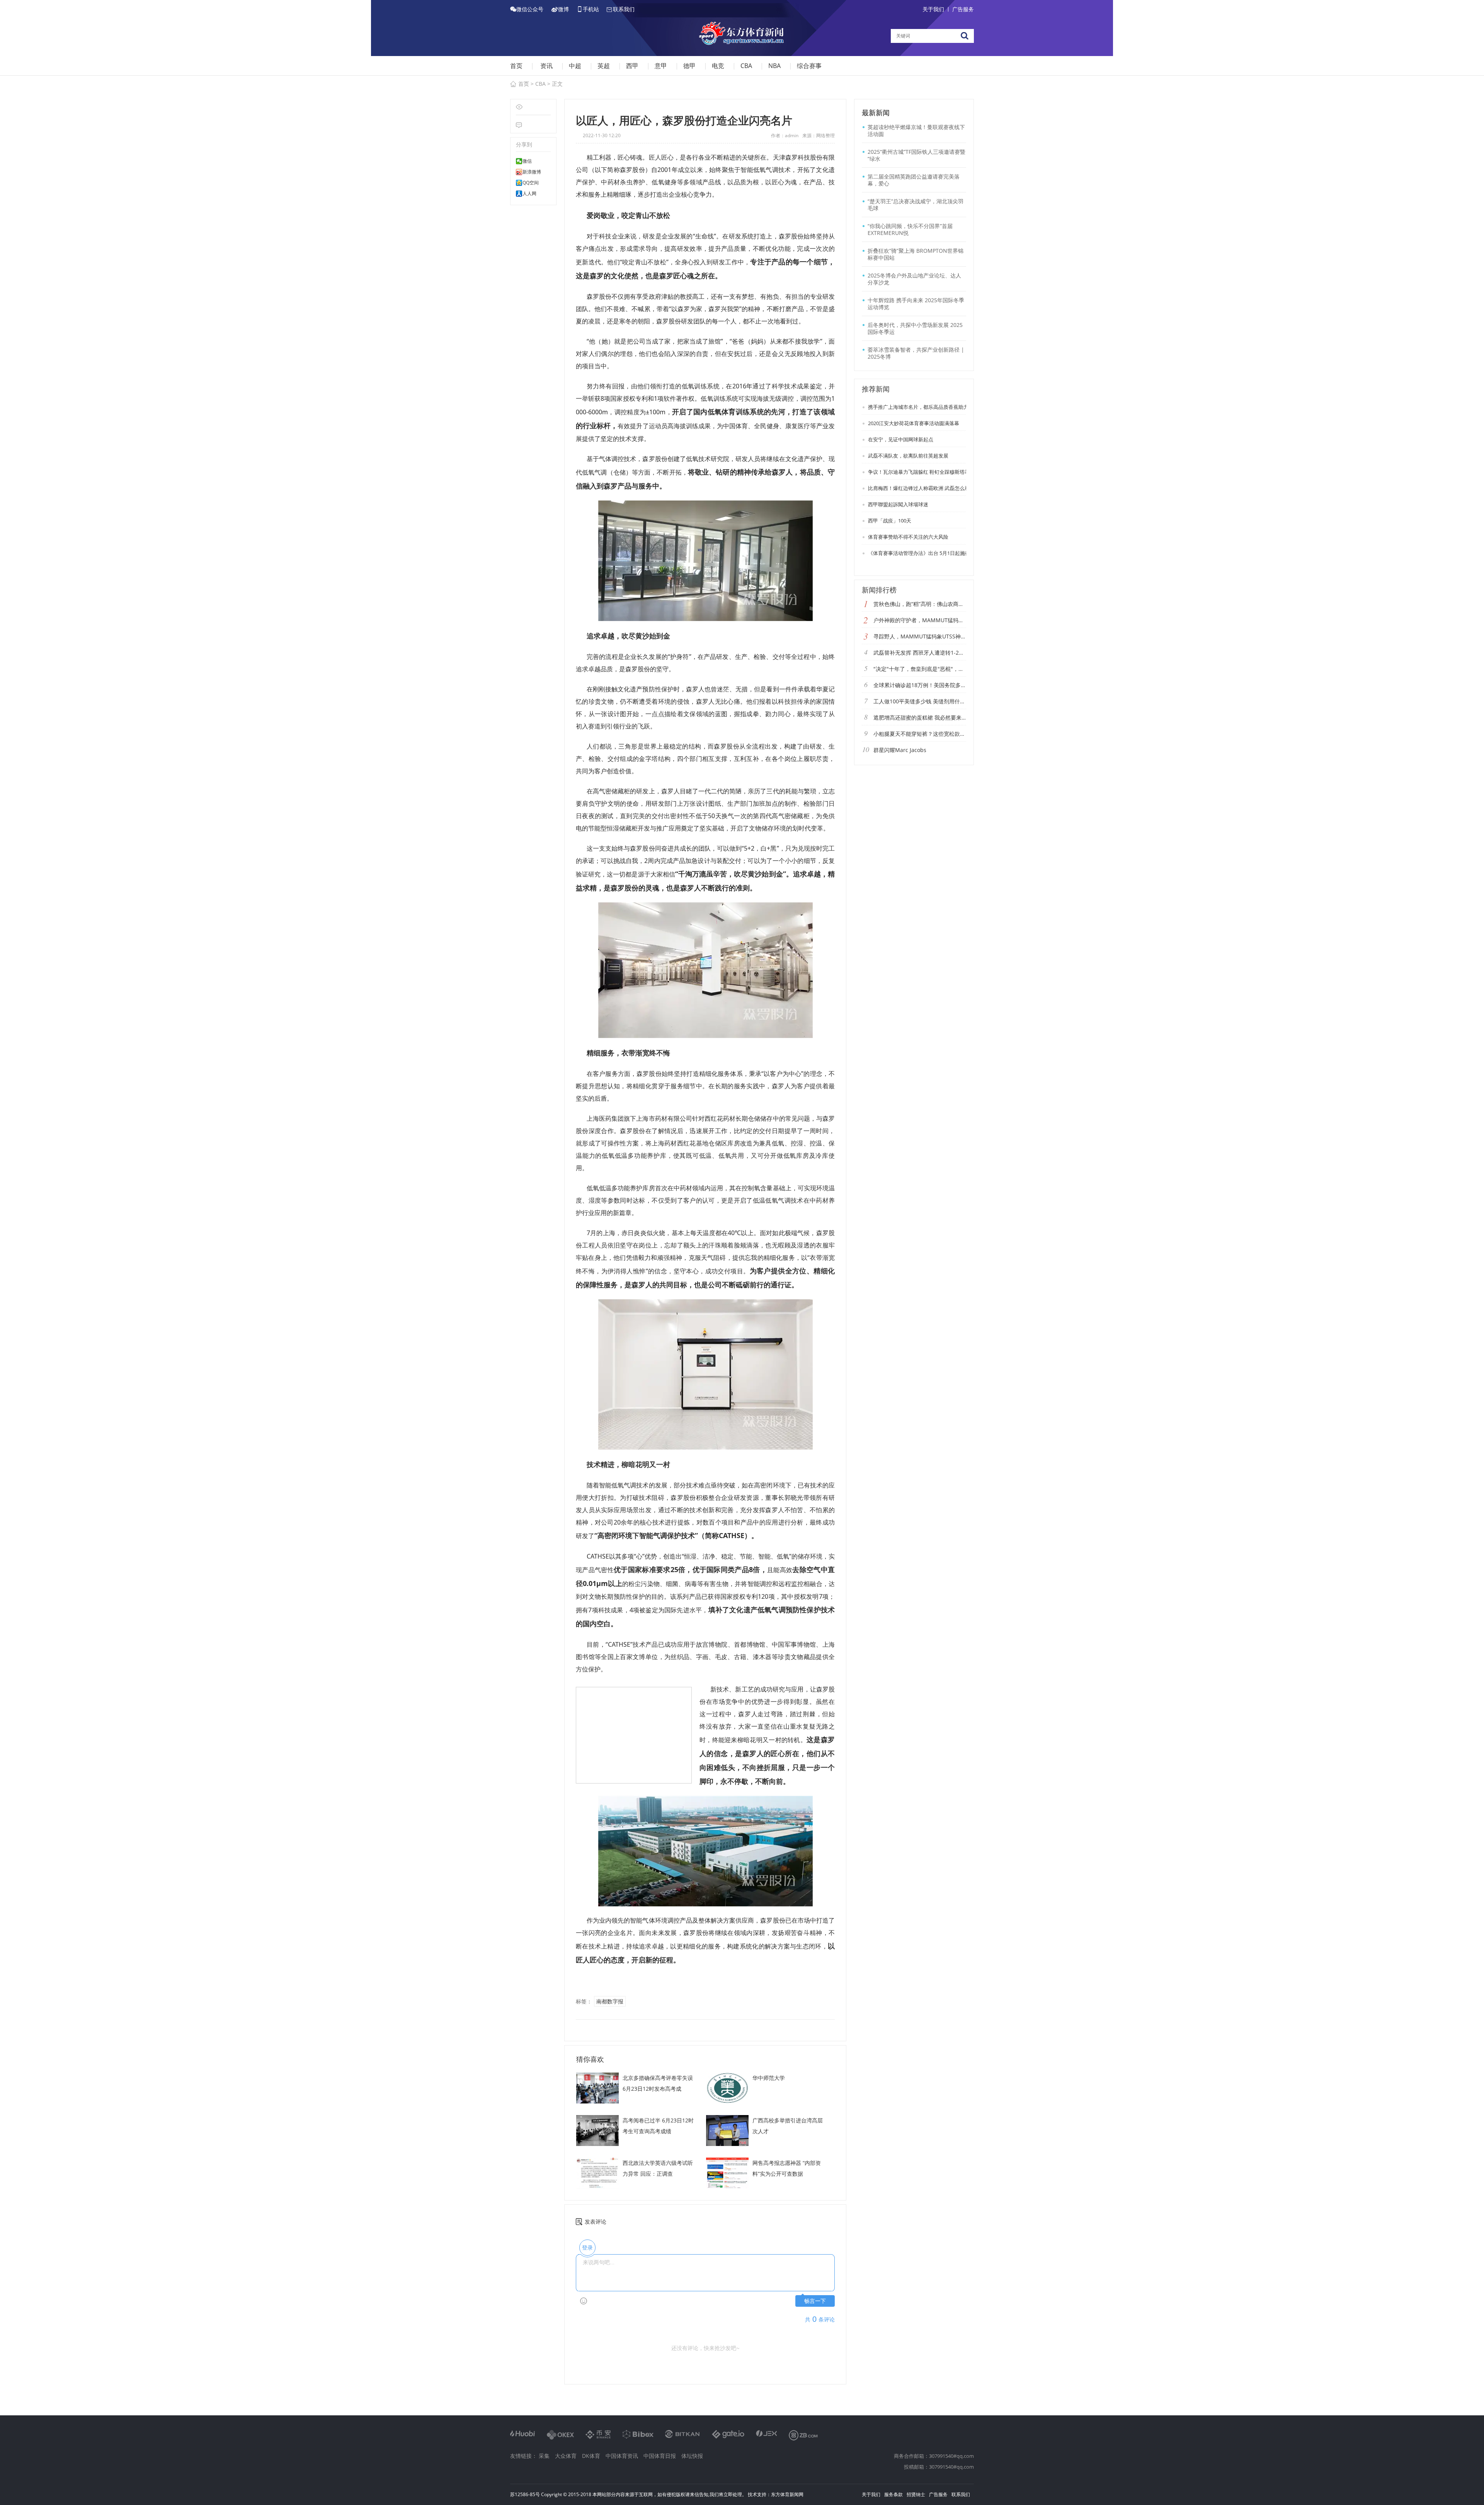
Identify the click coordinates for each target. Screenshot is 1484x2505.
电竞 (718, 66)
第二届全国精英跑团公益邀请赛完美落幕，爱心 (914, 180)
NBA (774, 66)
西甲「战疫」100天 (889, 521)
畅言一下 (815, 2301)
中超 (575, 66)
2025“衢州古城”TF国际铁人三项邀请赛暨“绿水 (916, 155)
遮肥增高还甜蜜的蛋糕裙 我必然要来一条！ (920, 717)
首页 (516, 66)
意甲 (661, 66)
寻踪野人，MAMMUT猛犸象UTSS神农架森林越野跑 (920, 636)
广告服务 (963, 9)
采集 (544, 2456)
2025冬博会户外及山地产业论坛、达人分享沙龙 (914, 279)
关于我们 (933, 9)
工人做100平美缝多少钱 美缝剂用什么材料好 (920, 701)
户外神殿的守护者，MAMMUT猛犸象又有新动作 (920, 620)
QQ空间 (531, 183)
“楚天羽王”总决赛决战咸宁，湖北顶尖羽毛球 (916, 205)
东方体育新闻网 (787, 2494)
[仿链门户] (742, 35)
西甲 (632, 66)
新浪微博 (532, 172)
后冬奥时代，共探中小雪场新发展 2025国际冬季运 (915, 328)
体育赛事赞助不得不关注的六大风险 (908, 537)
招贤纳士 (916, 2494)
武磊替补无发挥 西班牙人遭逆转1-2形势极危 (920, 653)
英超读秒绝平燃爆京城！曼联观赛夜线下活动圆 (916, 130)
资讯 (546, 66)
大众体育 (566, 2456)
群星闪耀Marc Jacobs (900, 750)
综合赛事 (809, 66)
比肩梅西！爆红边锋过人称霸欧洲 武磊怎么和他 (921, 488)
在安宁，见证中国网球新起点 (900, 439)
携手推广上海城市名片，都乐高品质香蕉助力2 (919, 407)
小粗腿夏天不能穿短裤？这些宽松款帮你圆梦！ (920, 734)
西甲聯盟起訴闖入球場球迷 (898, 504)
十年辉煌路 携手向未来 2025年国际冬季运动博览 (916, 304)
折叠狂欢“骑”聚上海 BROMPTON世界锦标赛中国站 (916, 254)
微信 (527, 161)
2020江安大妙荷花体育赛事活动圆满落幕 (913, 423)
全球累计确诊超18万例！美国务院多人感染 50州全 (920, 685)
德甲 (689, 66)
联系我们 (961, 2494)
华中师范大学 (769, 2078)
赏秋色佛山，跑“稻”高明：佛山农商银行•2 (920, 604)
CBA (746, 66)
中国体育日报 (660, 2456)
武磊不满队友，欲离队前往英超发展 (908, 456)
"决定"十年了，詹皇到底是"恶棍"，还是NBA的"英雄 (920, 669)
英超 (604, 66)
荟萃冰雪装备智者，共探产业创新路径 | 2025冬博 (916, 353)
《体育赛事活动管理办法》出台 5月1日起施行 (918, 553)
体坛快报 (692, 2456)
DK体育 (591, 2456)
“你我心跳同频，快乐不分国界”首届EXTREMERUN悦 (910, 229)
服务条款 (893, 2494)
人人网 (529, 194)
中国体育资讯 (622, 2456)
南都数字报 (610, 2001)
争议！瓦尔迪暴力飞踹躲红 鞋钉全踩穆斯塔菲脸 (921, 472)
